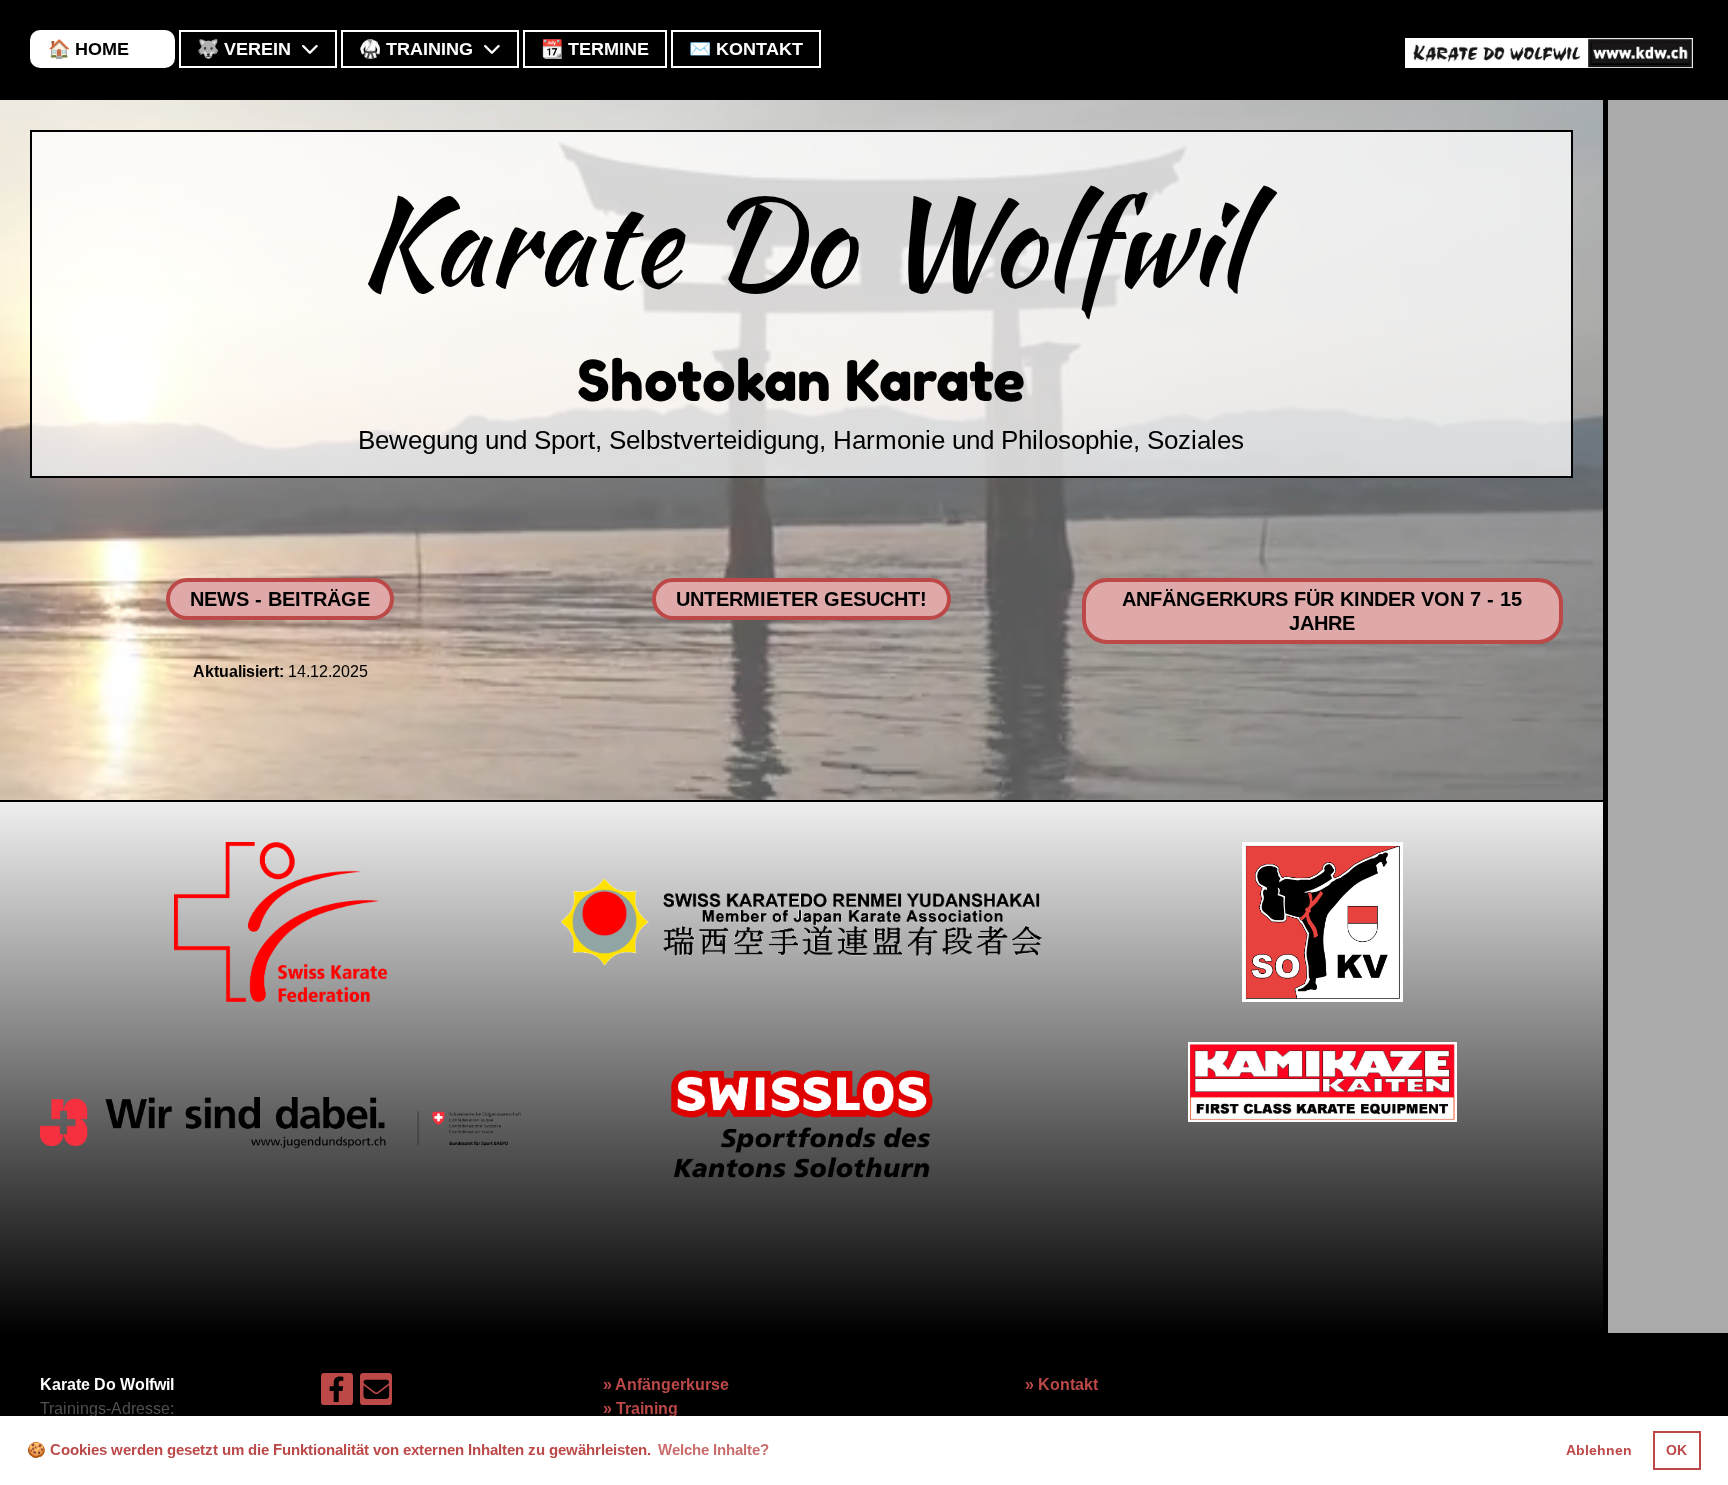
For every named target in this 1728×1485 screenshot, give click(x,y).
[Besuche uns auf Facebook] (337, 1394)
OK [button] (1676, 1450)
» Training (640, 1408)
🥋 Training (416, 49)
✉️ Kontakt (746, 49)
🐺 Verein (244, 49)
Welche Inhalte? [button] (713, 1449)
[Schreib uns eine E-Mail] (376, 1394)
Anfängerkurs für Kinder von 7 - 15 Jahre (1322, 611)
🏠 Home (88, 49)
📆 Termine (595, 49)
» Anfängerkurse (666, 1384)
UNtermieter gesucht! (801, 599)
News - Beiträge (280, 599)
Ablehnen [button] (1599, 1450)
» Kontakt (1061, 1384)
